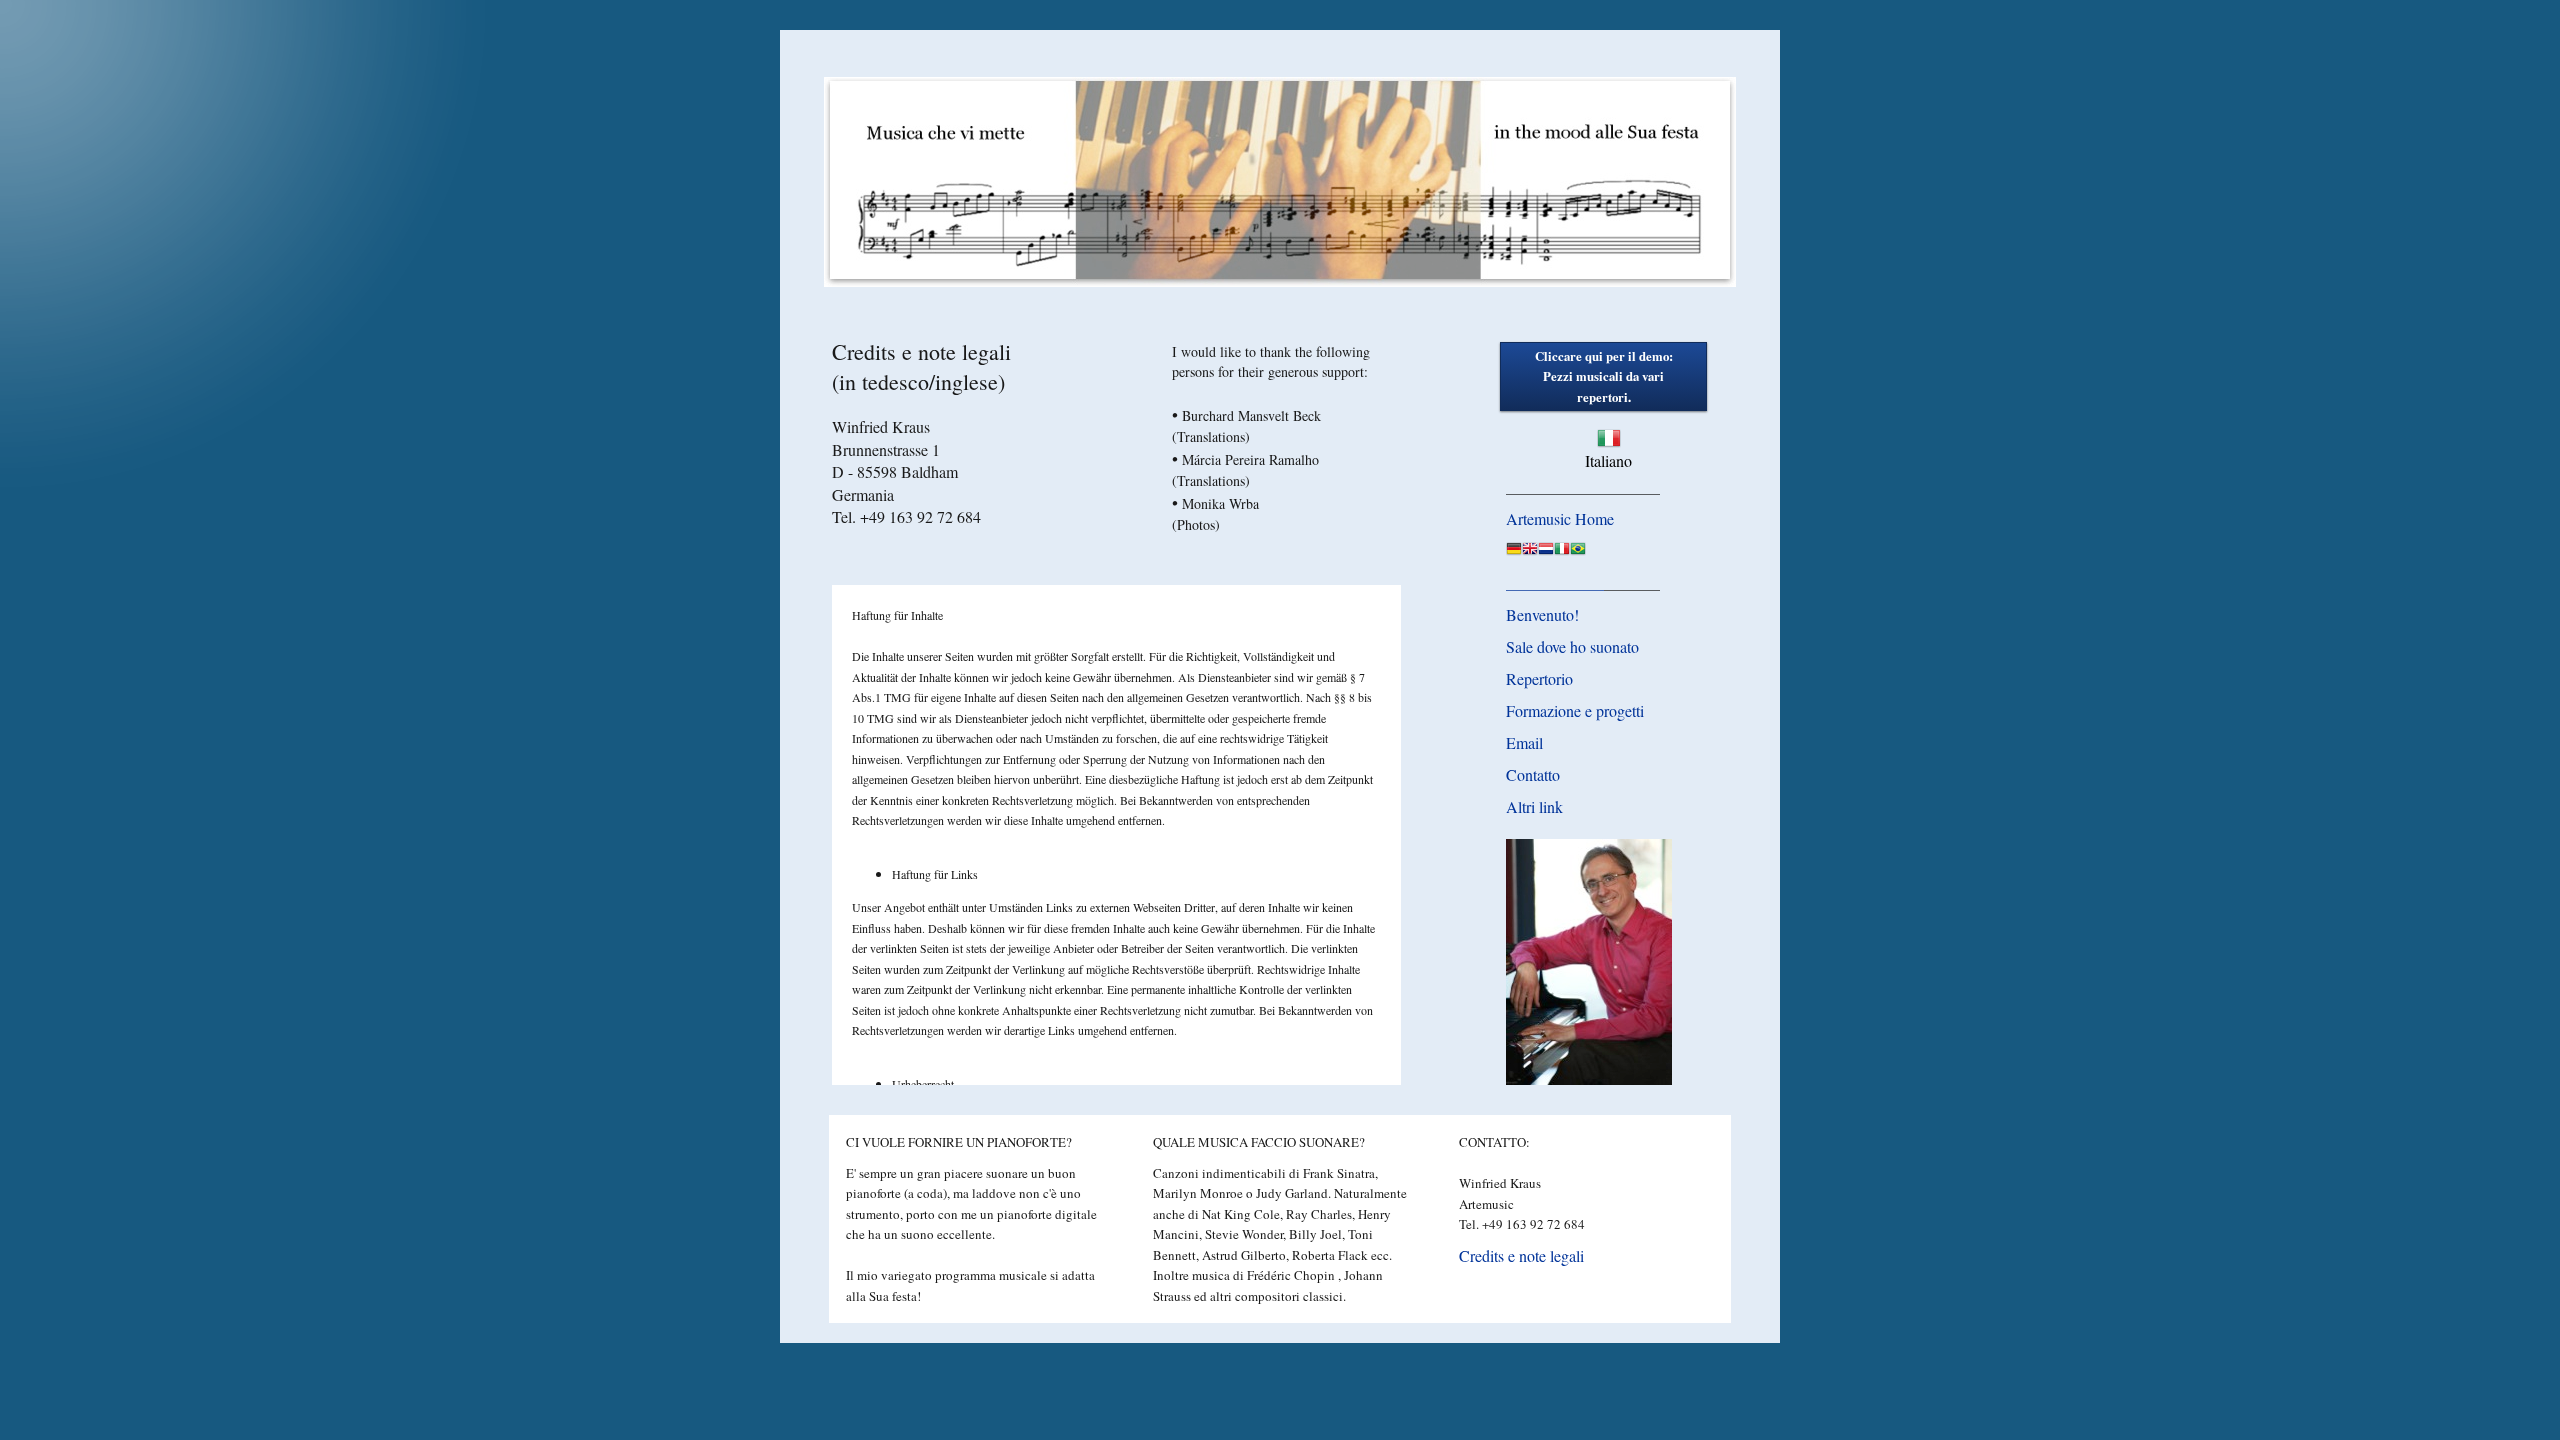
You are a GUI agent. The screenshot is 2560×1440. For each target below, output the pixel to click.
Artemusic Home (1560, 518)
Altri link (1534, 806)
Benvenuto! (1542, 614)
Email (1524, 742)
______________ (1555, 583)
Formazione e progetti (1575, 710)
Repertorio (1539, 678)
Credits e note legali (1521, 1255)
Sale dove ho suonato (1572, 646)
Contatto (1533, 774)
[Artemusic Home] (1514, 552)
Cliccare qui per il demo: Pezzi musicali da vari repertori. (1604, 376)
